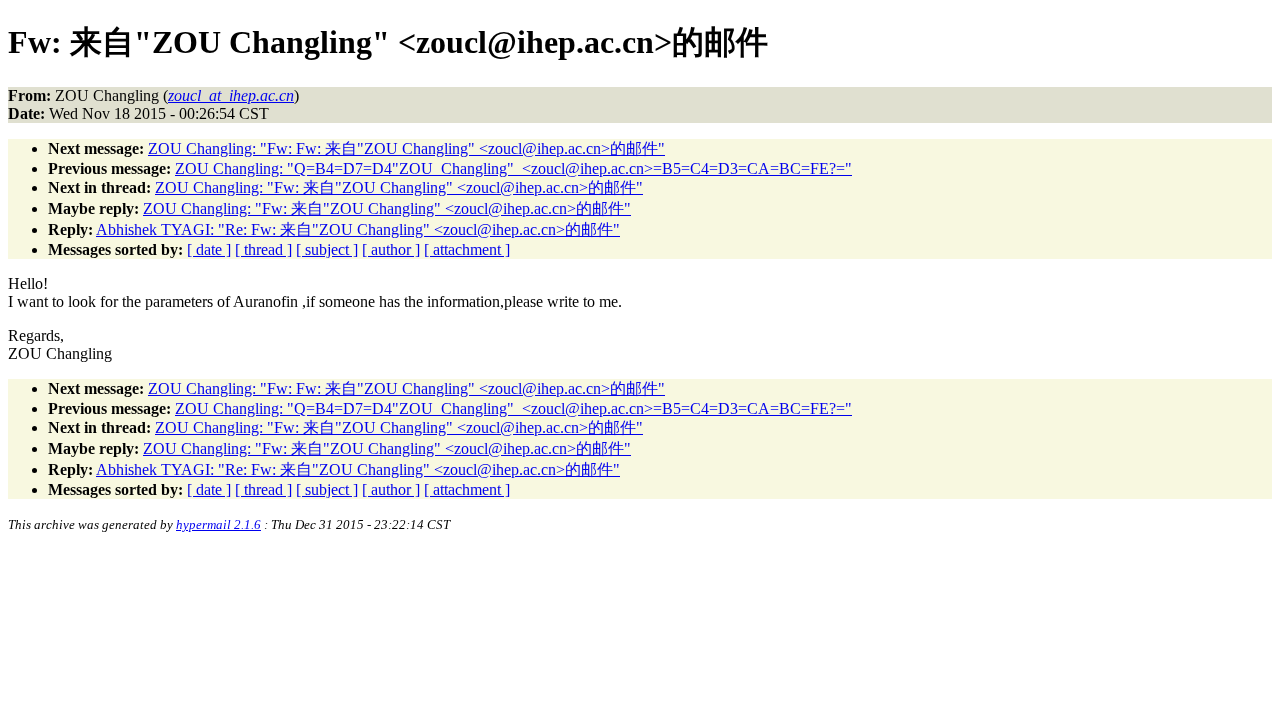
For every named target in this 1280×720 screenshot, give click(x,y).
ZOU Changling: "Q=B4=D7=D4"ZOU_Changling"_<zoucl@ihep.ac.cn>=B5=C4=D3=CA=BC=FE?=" (513, 168)
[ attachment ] (467, 249)
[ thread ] (263, 249)
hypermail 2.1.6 (218, 524)
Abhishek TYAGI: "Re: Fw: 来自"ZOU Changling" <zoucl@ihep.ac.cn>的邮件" (358, 229)
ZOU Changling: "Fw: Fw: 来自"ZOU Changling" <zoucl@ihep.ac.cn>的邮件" (406, 148)
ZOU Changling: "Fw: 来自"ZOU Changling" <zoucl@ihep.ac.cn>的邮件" (399, 187)
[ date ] (209, 249)
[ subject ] (327, 249)
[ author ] (391, 249)
